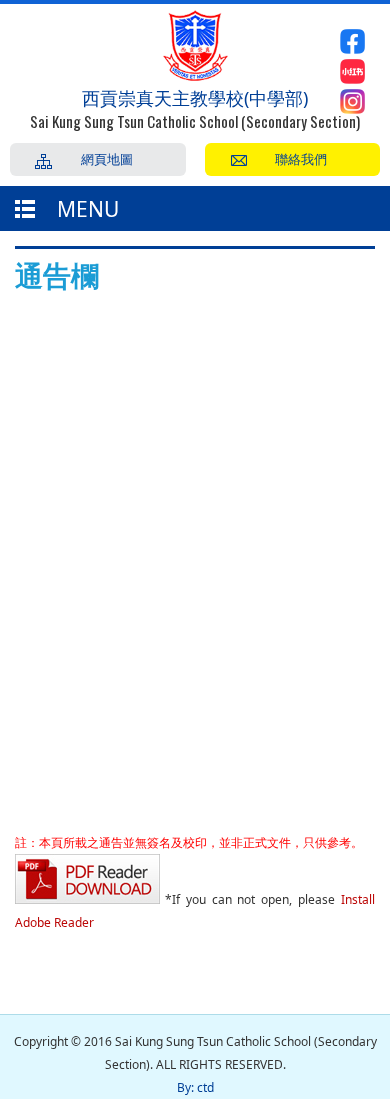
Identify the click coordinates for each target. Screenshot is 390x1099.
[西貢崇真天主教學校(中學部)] (195, 75)
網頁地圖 (107, 158)
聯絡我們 (301, 158)
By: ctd (195, 1087)
